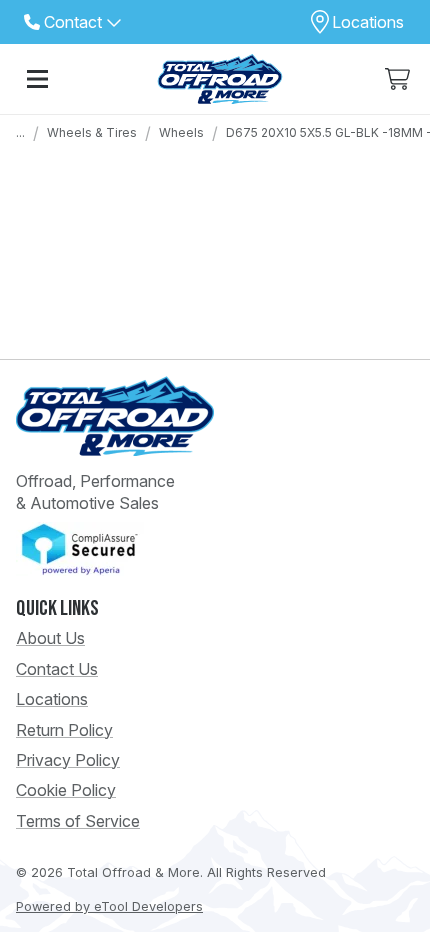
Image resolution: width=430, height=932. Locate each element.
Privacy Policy (68, 760)
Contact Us (57, 669)
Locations (52, 699)
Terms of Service (78, 821)
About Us (50, 638)
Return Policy (64, 730)
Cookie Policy (66, 790)
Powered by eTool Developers (109, 906)
